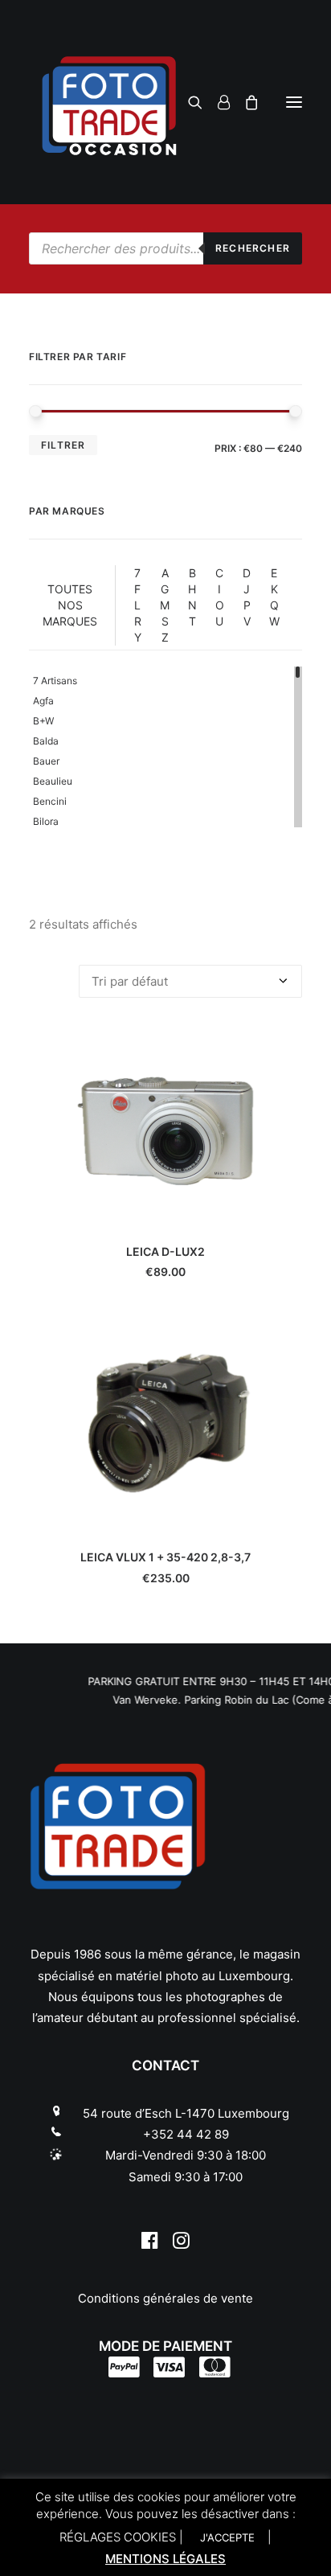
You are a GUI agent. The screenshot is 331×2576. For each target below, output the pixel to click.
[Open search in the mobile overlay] (165, 248)
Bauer (46, 761)
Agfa (43, 701)
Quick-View (283, 1046)
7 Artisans (55, 681)
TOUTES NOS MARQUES (70, 605)
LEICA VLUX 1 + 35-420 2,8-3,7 (165, 1557)
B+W (43, 721)
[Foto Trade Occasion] (165, 102)
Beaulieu (53, 781)
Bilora (46, 821)
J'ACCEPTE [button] (227, 2537)
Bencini (50, 801)
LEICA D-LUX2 (165, 1251)
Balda (46, 741)
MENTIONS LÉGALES (165, 2559)
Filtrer (63, 445)
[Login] (217, 102)
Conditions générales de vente (165, 2298)
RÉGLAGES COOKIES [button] (118, 2537)
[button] (294, 102)
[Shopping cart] (245, 102)
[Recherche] (188, 102)
